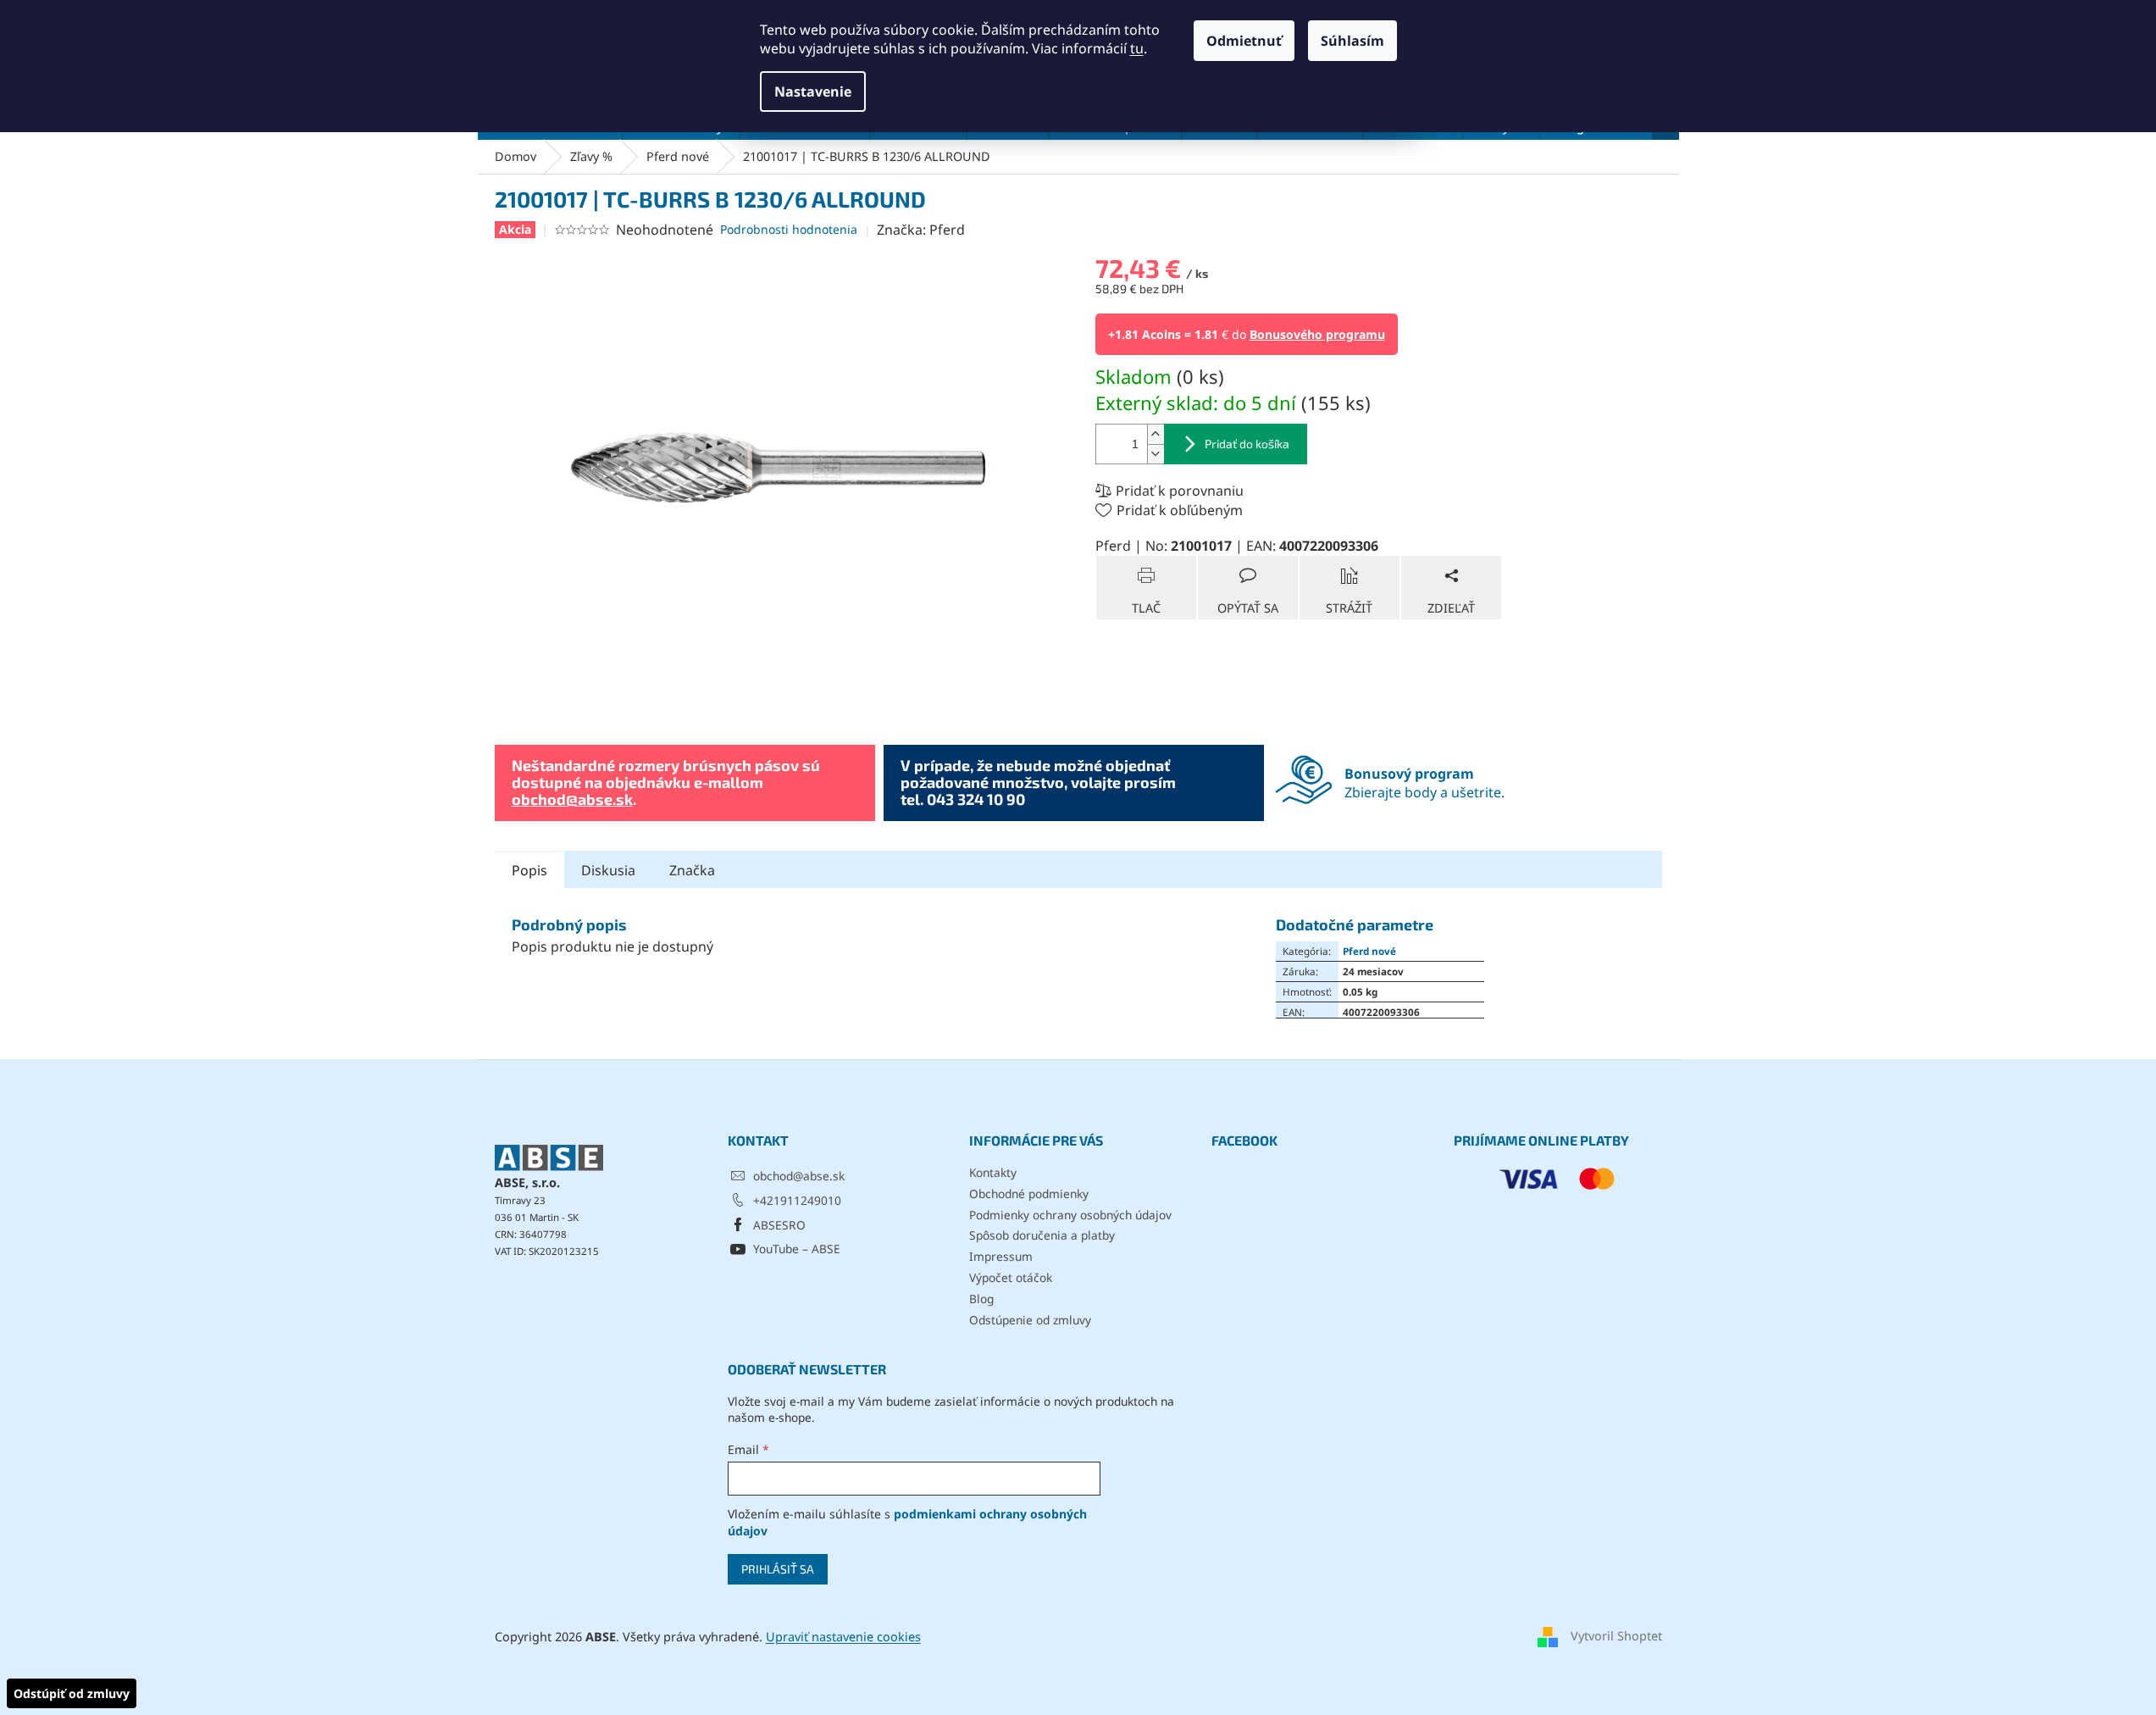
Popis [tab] (529, 870)
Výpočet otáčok (1011, 1277)
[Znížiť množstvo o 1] (1156, 454)
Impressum (1001, 1256)
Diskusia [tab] (608, 870)
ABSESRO (779, 1225)
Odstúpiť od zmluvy (72, 1693)
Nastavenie (813, 92)
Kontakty (993, 1172)
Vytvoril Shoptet (1616, 1636)
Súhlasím (1352, 41)
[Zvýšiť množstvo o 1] (1156, 434)
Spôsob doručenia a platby (1042, 1235)
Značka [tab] (692, 870)
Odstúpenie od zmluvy (1030, 1320)
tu (1137, 48)
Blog (981, 1299)
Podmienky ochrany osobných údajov (1070, 1215)
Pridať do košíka (1247, 444)
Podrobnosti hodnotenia (789, 229)
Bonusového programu (1317, 334)
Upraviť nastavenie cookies (843, 1637)
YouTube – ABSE (797, 1249)
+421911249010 (797, 1200)
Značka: (921, 230)
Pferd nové (1369, 951)
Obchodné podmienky (1029, 1193)
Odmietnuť (1244, 41)
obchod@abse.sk (572, 799)
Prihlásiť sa (778, 1569)
